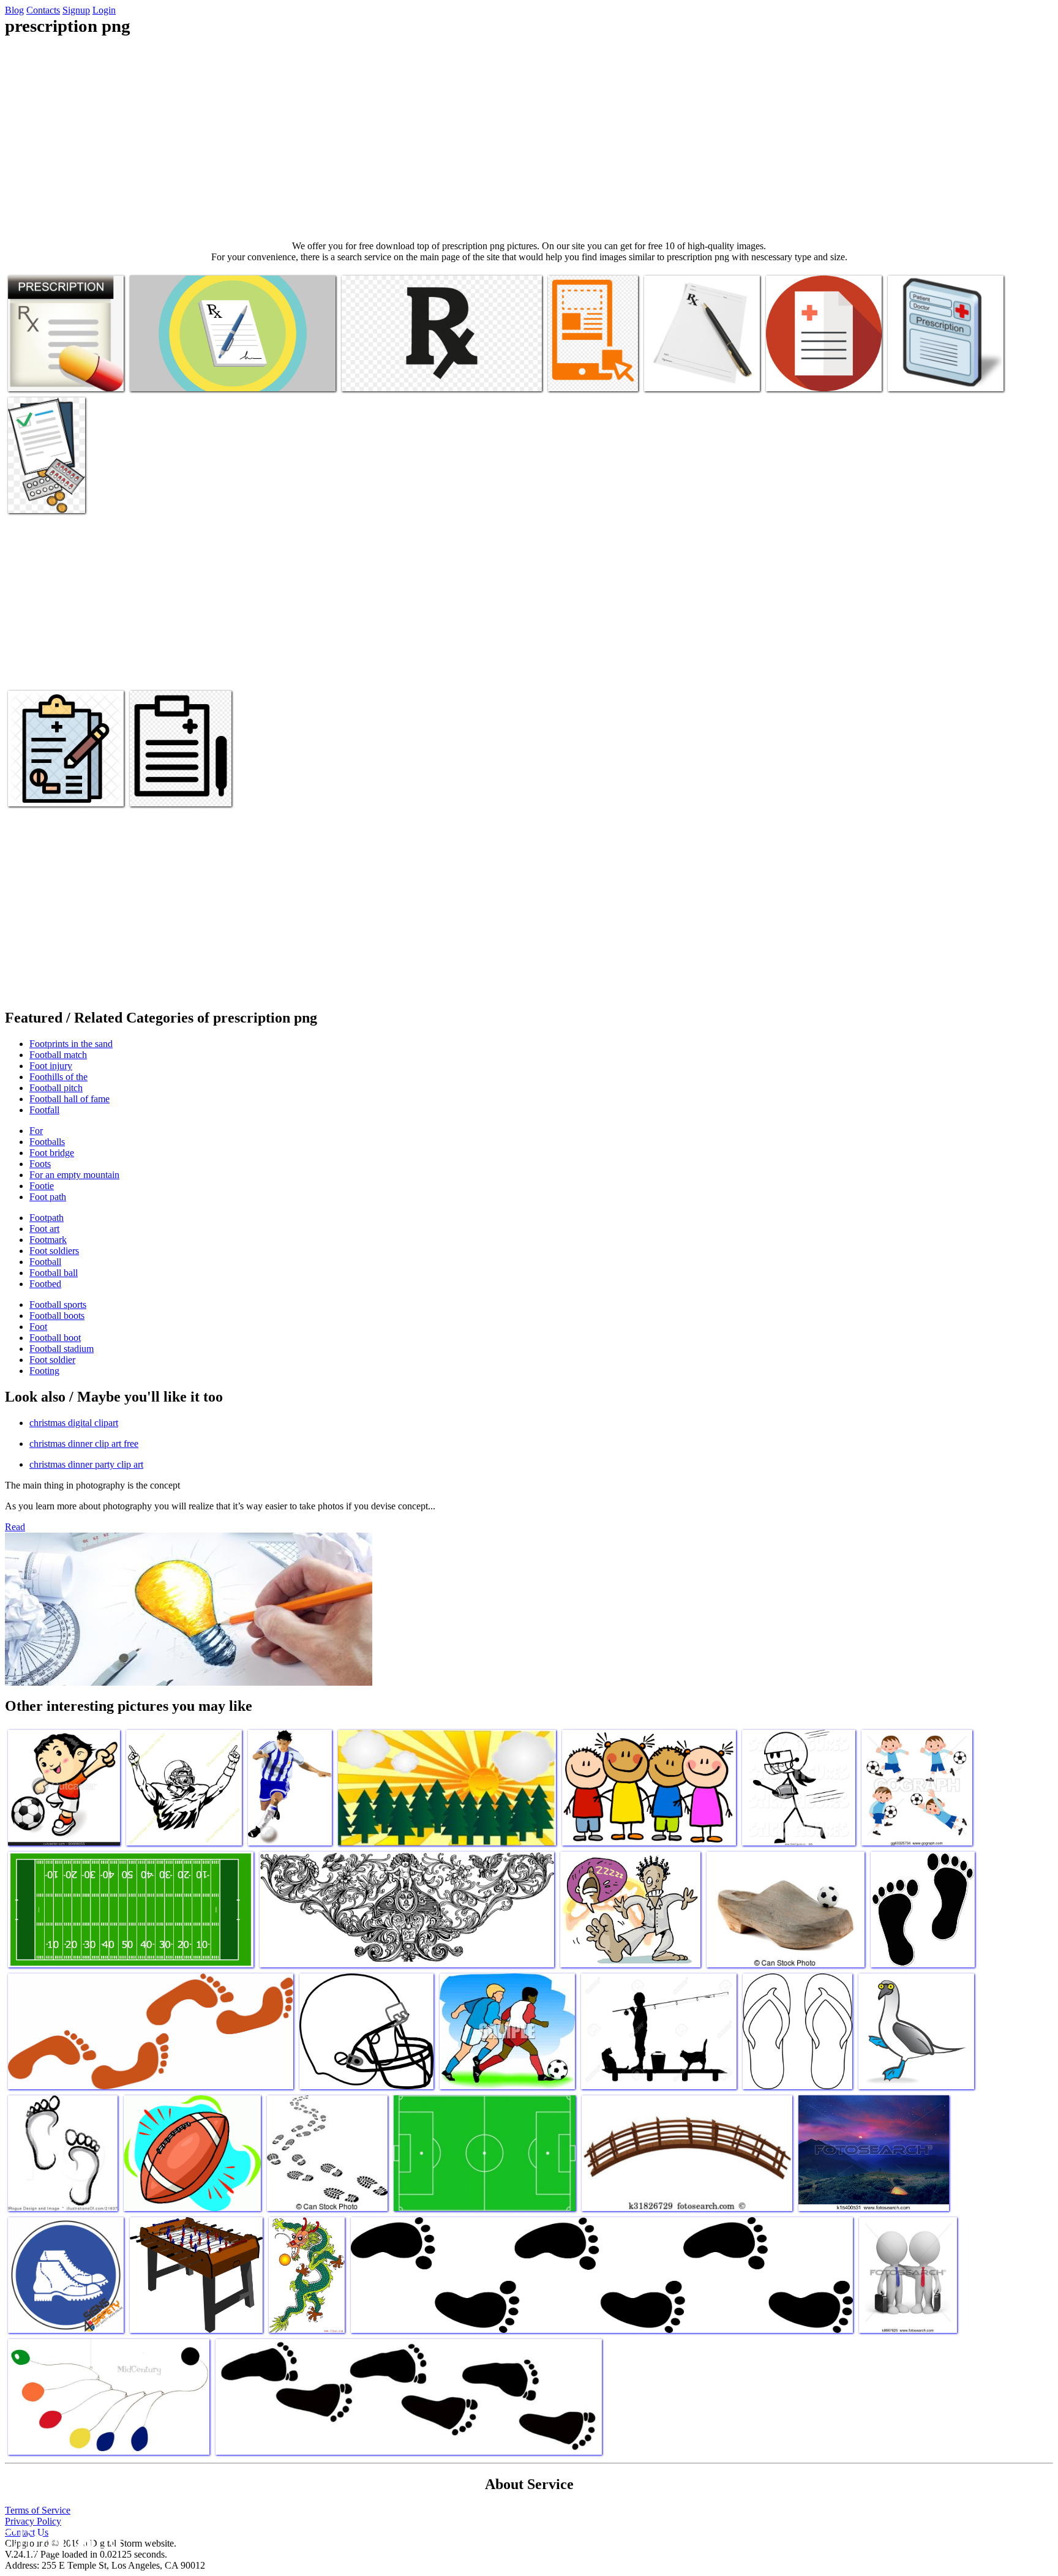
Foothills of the (58, 1077)
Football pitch (56, 1088)
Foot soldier (52, 1360)
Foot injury (51, 1066)
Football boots (57, 1316)
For (36, 1131)
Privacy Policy (33, 2521)
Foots (40, 1164)
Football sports (58, 1305)
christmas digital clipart (74, 1423)
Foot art (44, 1229)
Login (104, 10)
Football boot (55, 1338)
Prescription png (39, 374)
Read (15, 1527)
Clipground (61, 2539)
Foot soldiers (54, 1251)
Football (45, 1262)
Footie (42, 1186)
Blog (14, 10)
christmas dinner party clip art (86, 1464)
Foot (38, 1327)
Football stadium (62, 1349)
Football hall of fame (69, 1099)
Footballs (47, 1142)
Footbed (45, 1284)
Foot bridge (52, 1153)
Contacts (43, 10)
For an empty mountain (74, 1175)
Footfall (44, 1110)
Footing (44, 1371)
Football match (58, 1055)
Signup (76, 10)
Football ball (54, 1273)
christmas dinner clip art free (84, 1444)
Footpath (47, 1218)
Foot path (48, 1197)
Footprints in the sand (71, 1044)
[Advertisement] (529, 138)
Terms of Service (38, 2510)
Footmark (48, 1240)
